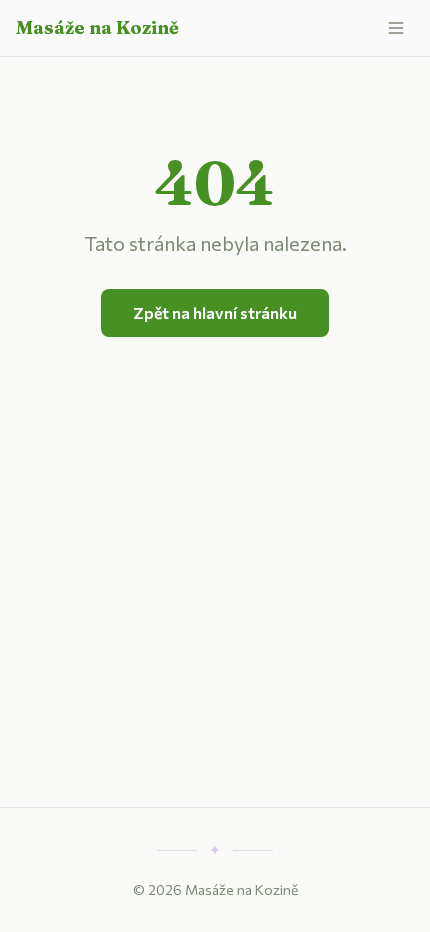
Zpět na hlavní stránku (215, 312)
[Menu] (396, 28)
